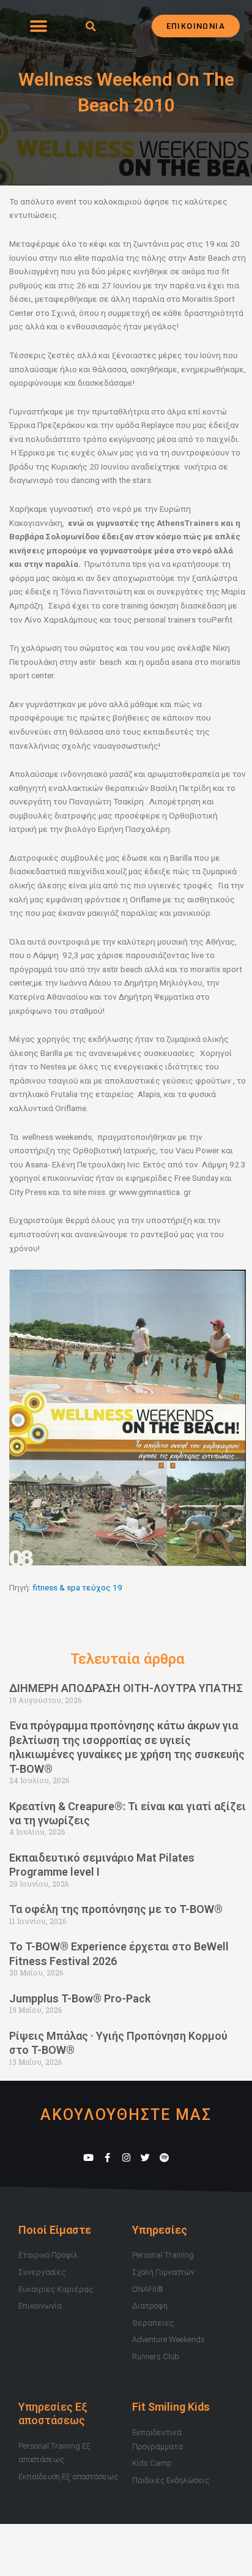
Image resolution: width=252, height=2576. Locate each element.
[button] (38, 26)
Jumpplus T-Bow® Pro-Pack (80, 1998)
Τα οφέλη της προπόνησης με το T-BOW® (116, 1909)
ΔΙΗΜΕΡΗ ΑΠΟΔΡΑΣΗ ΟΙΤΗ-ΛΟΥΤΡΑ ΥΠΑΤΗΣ (126, 1688)
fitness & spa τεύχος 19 (77, 1587)
